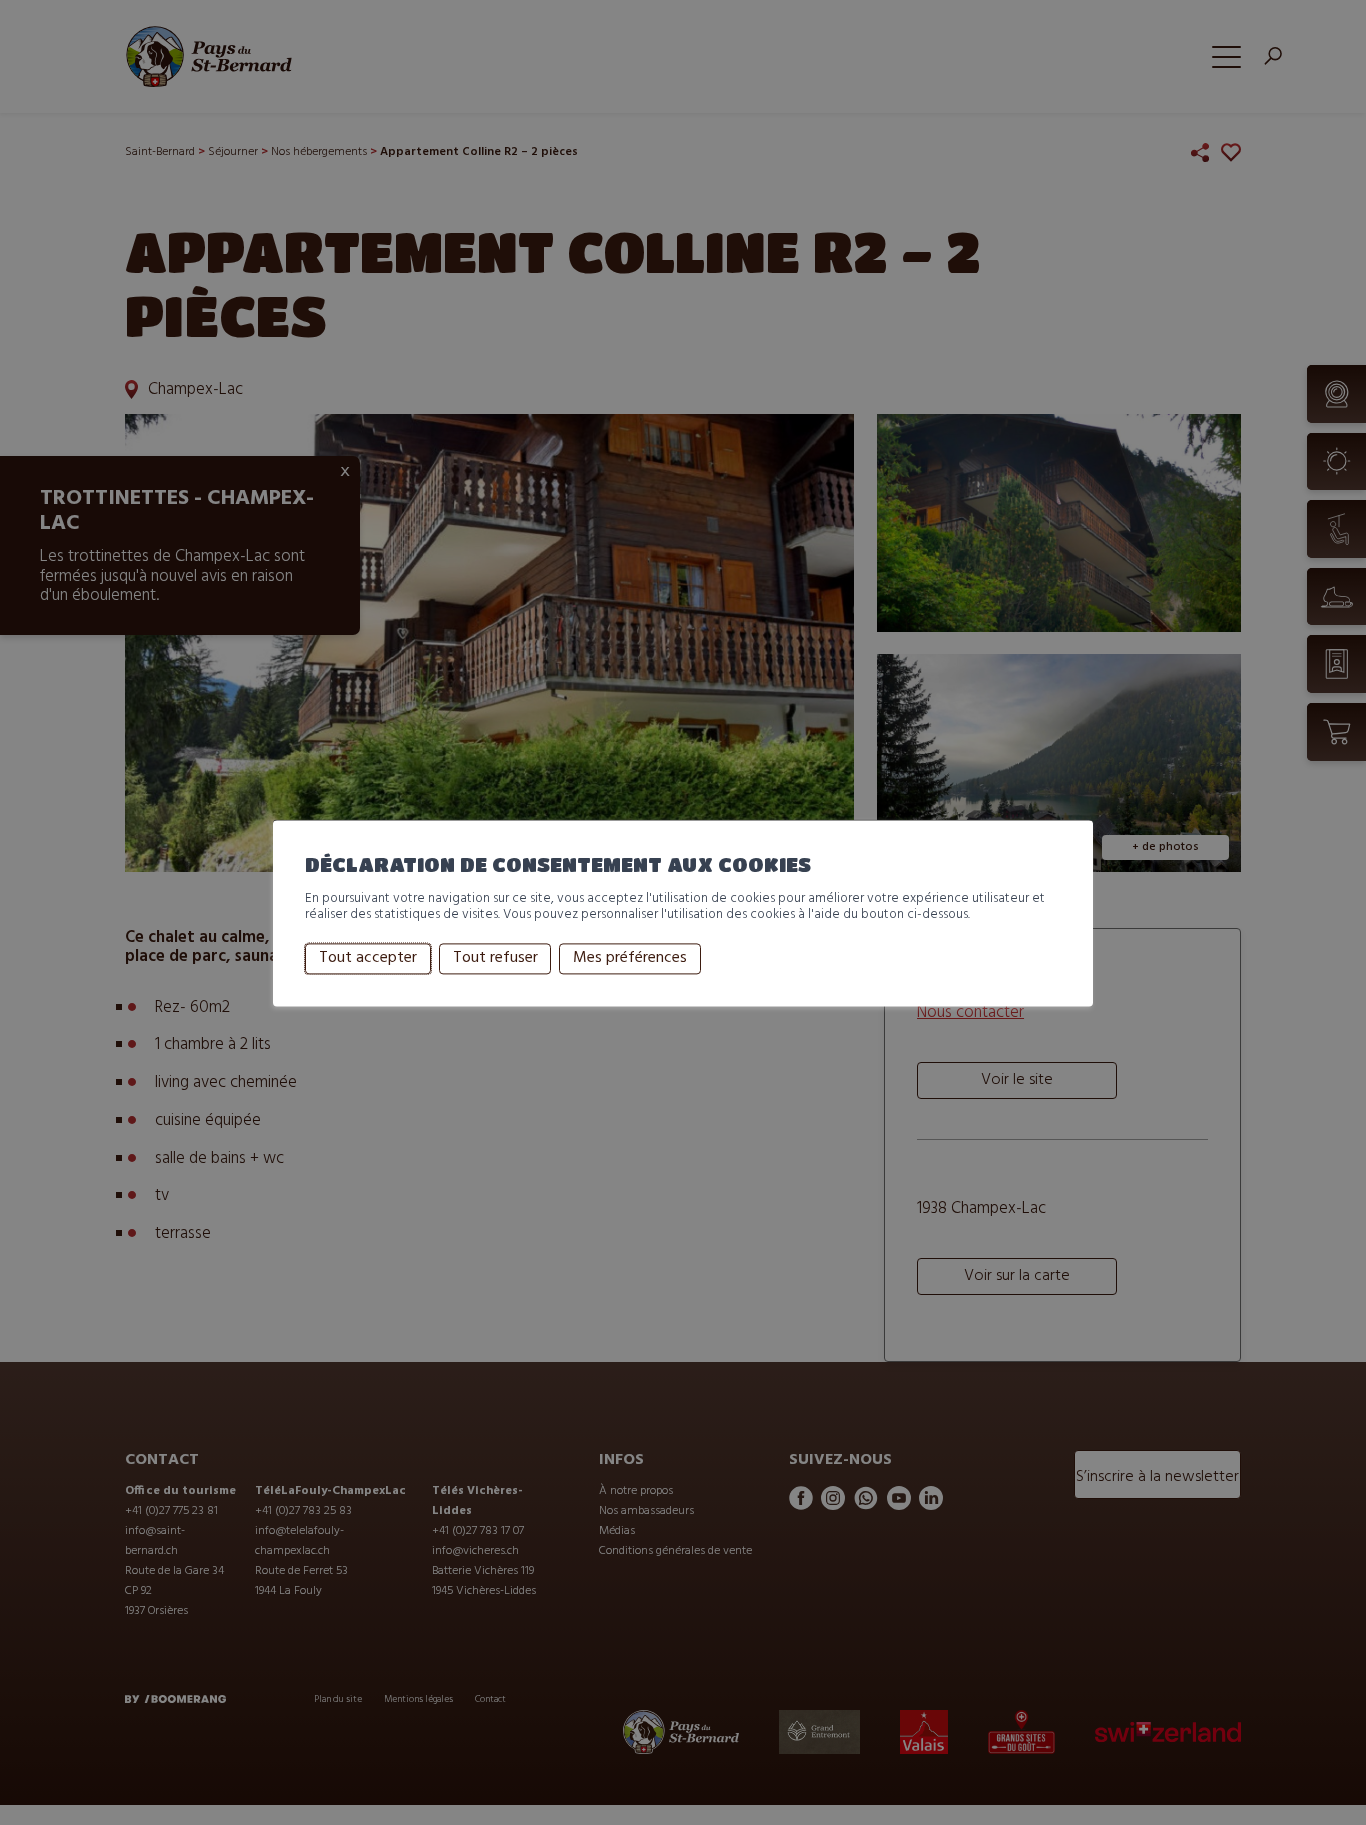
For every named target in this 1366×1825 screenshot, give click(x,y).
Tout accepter (368, 959)
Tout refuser (495, 959)
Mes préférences (630, 959)
